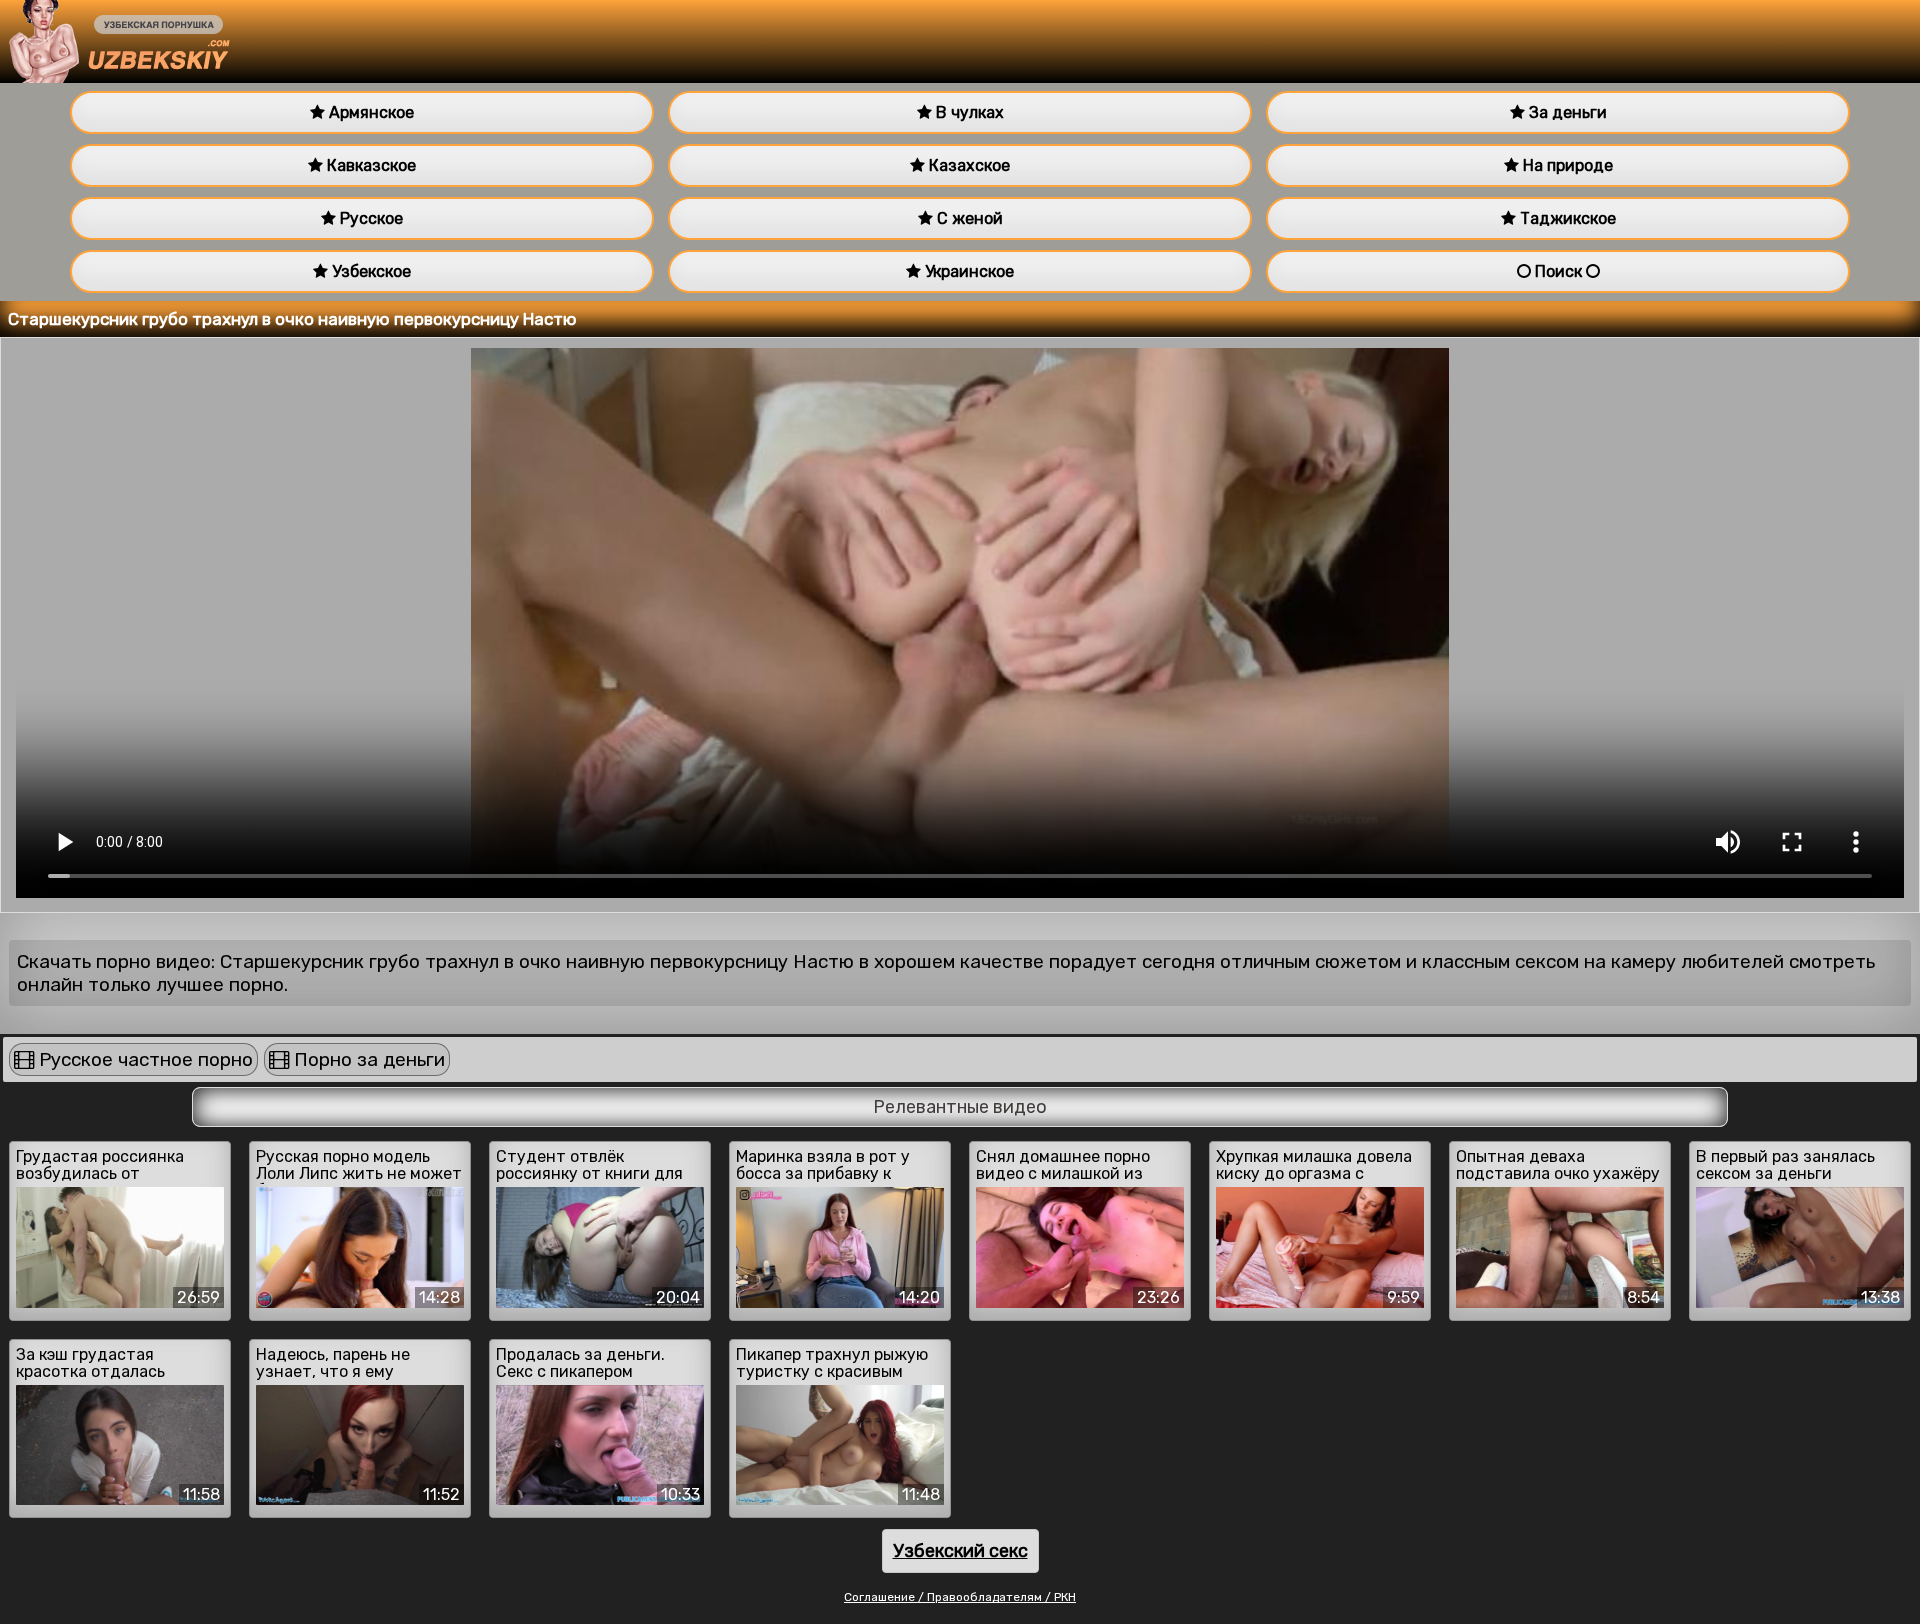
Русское (369, 218)
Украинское (967, 271)
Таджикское (1566, 218)
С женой (968, 218)
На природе (1566, 165)
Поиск (1558, 271)
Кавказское (369, 165)
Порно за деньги (367, 1059)
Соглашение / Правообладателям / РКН (960, 1597)
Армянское (369, 112)
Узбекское (369, 271)
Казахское (967, 165)
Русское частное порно (143, 1059)
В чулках (968, 112)
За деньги (1566, 112)
